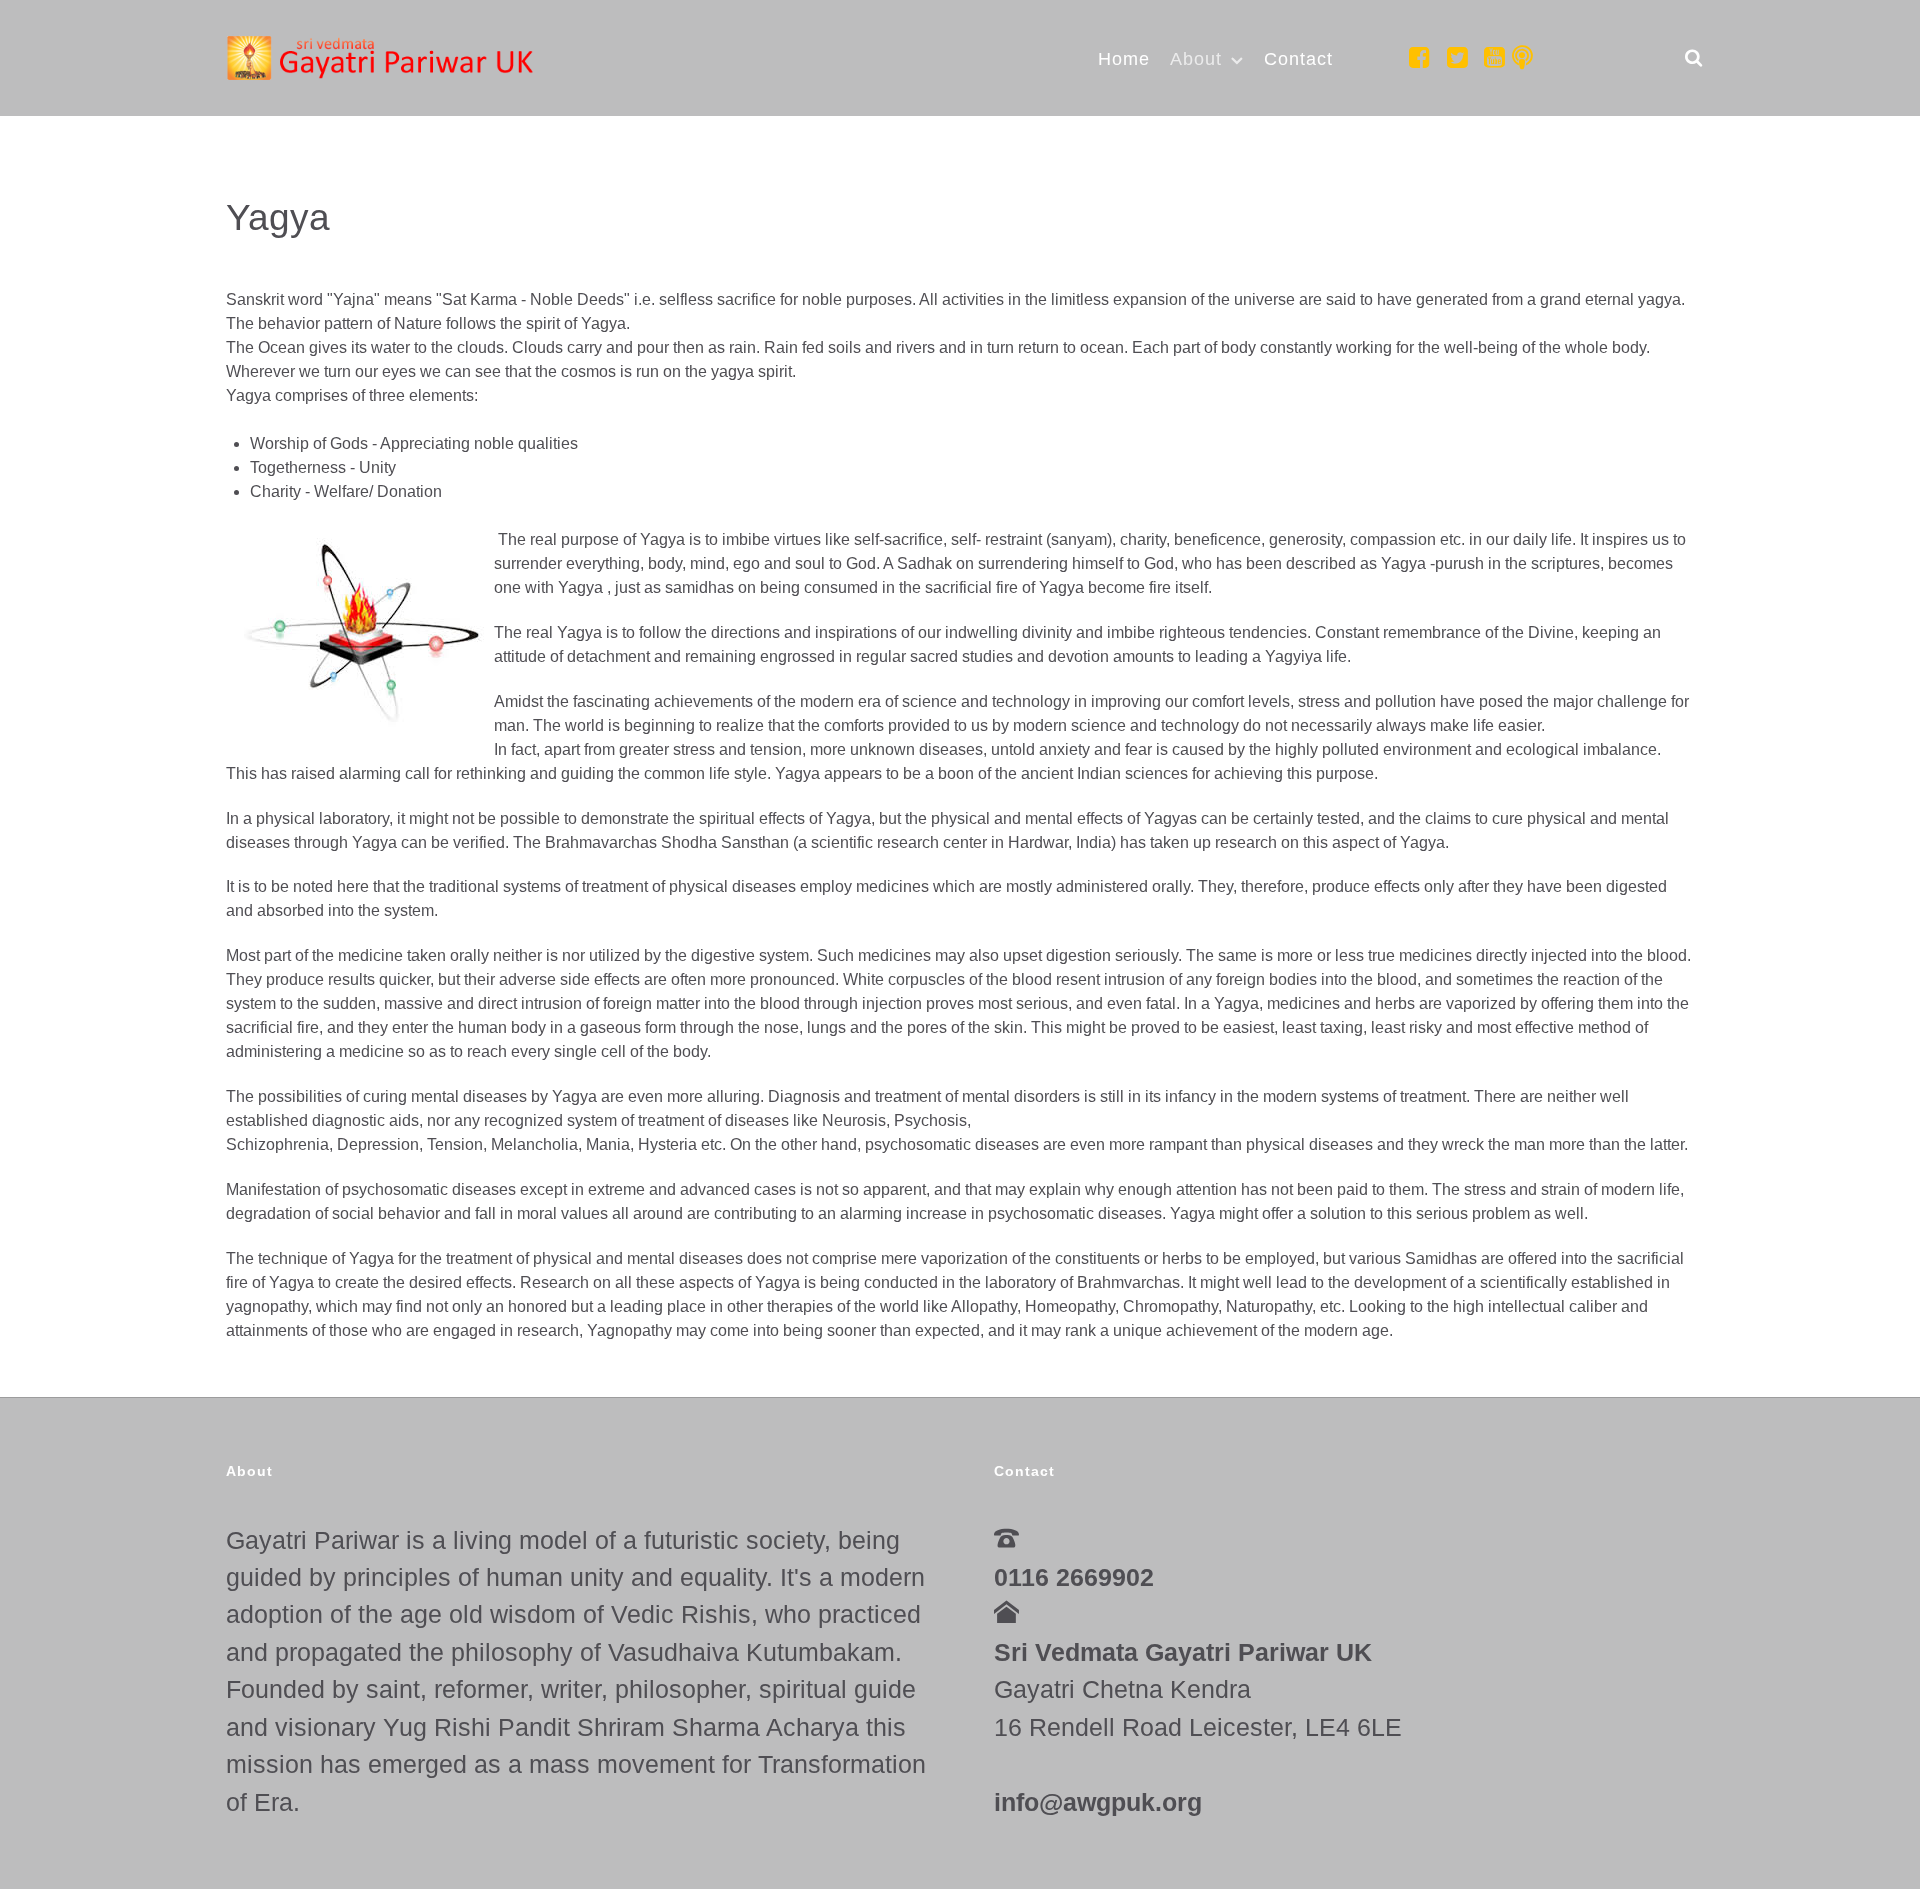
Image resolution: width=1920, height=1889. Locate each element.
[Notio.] (384, 56)
